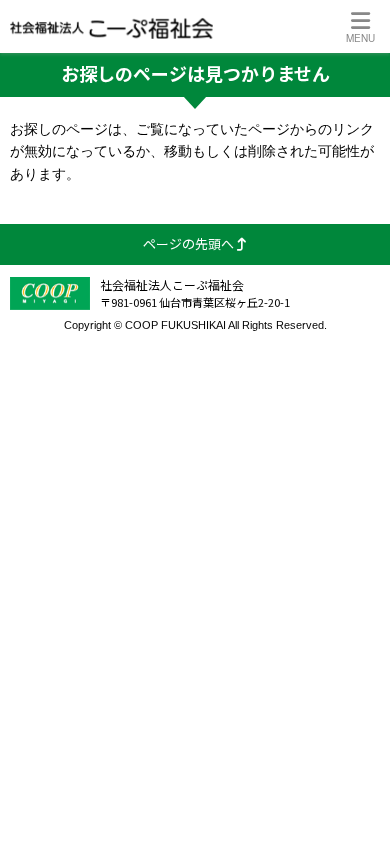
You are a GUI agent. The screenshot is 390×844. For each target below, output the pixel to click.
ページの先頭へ (190, 243)
